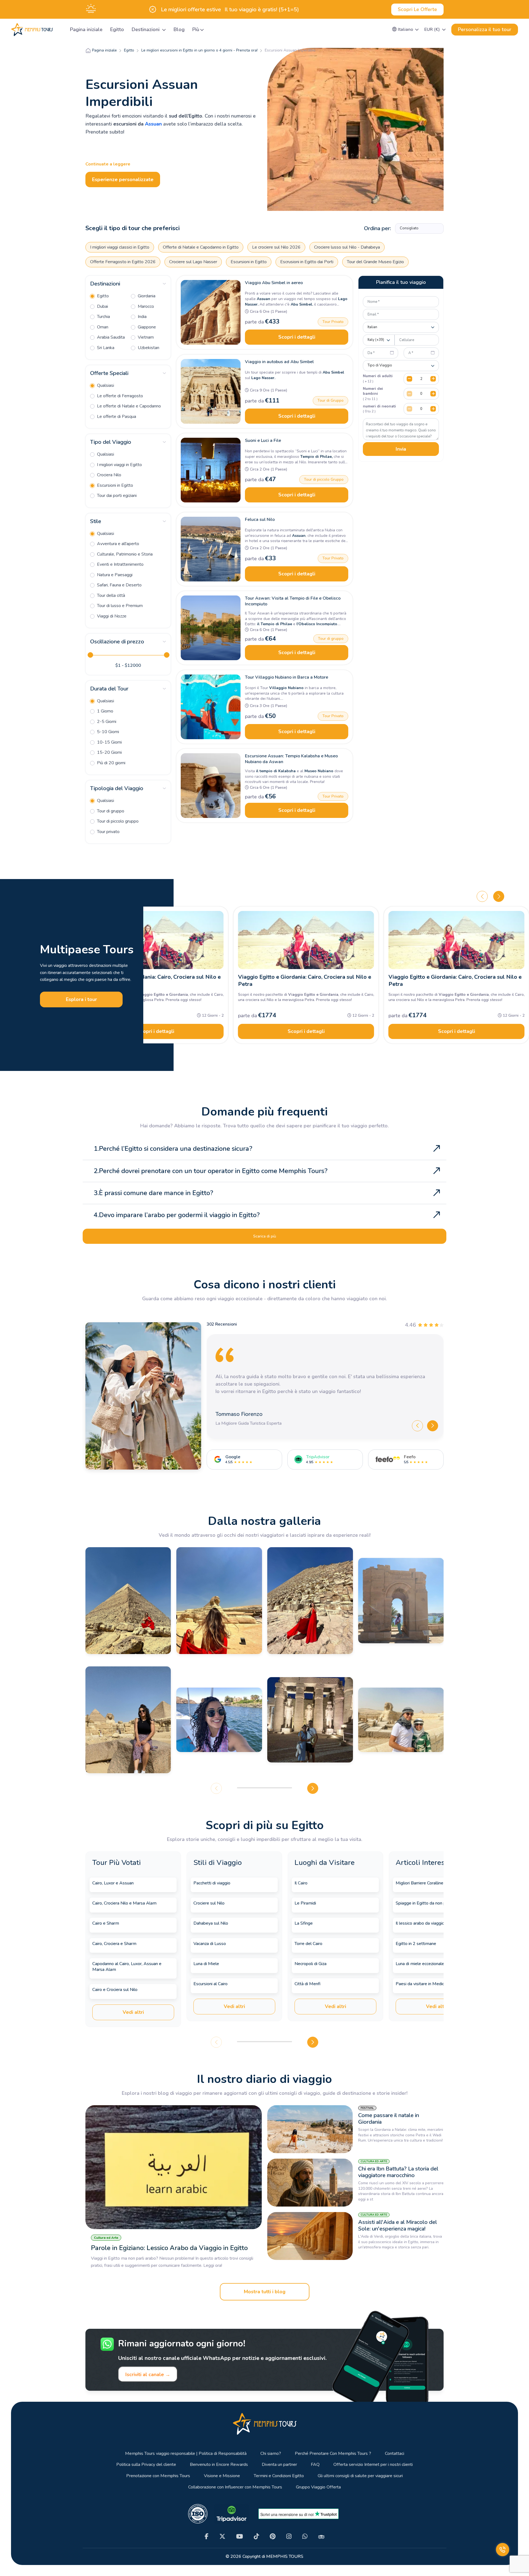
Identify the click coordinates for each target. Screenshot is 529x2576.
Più (196, 29)
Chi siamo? (271, 2454)
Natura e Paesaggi (114, 575)
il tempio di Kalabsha (276, 771)
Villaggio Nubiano (286, 688)
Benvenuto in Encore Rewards (219, 2465)
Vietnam (145, 337)
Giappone (146, 327)
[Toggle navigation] (59, 30)
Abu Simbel (333, 372)
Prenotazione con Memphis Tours (158, 2476)
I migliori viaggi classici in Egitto (120, 247)
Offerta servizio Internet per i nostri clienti (373, 2465)
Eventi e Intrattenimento (120, 564)
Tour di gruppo (110, 811)
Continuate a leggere (108, 164)
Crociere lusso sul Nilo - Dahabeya (347, 247)
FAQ (315, 2465)
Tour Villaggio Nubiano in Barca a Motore (287, 677)
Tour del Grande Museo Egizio (375, 262)
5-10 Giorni (107, 732)
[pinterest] (273, 2536)
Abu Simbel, (301, 304)
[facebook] (207, 2536)
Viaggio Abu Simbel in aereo (274, 283)
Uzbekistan (148, 348)
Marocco (145, 306)
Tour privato (108, 832)
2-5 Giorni (106, 722)
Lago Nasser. (263, 378)
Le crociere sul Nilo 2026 (276, 247)
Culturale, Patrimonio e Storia (124, 554)
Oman (102, 327)
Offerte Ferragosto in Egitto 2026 (123, 262)
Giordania (146, 296)
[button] (406, 29)
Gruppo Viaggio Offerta (318, 2487)
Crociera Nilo (109, 475)
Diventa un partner (279, 2465)
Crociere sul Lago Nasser (193, 262)
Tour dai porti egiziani (116, 496)
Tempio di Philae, (316, 457)
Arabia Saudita (110, 337)
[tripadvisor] (321, 2536)
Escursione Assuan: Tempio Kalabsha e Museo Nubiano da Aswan (291, 759)
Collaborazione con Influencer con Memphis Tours (235, 2487)
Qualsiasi (105, 385)
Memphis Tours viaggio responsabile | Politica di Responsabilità (186, 2454)
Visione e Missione (222, 2476)
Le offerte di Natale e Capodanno (128, 406)
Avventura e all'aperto (118, 544)
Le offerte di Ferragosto (119, 396)
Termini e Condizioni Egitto (279, 2476)
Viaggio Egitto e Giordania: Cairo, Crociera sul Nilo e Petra (154, 980)
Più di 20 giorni (111, 763)
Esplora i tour (81, 999)
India (142, 317)
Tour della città (110, 595)
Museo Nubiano (319, 771)
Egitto (117, 29)
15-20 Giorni (109, 752)
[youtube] (240, 2536)
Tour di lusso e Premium (119, 606)
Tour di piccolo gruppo (117, 821)
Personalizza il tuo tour (485, 29)
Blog (179, 29)
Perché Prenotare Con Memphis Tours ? (333, 2454)
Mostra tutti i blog (265, 2292)
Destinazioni (146, 29)
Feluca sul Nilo (260, 519)
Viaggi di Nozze (111, 616)
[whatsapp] (305, 2536)
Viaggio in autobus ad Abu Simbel (279, 362)
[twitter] (222, 2536)
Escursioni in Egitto (249, 262)
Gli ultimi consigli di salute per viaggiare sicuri (360, 2476)
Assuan (153, 124)
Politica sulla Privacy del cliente (146, 2465)
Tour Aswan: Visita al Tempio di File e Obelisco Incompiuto (293, 601)
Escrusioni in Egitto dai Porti (307, 262)
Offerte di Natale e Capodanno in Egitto (201, 247)
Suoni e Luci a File (263, 440)
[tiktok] (256, 2536)
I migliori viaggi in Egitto (119, 465)
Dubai (102, 306)
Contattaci (395, 2454)
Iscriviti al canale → (148, 2374)
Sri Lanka (105, 348)
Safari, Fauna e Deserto (119, 585)
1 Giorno (105, 711)
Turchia (103, 317)
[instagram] (289, 2536)
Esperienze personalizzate (123, 179)
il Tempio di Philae (275, 624)
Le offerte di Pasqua (116, 417)
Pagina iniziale (86, 29)
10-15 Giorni (109, 742)
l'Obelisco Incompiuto (317, 624)
